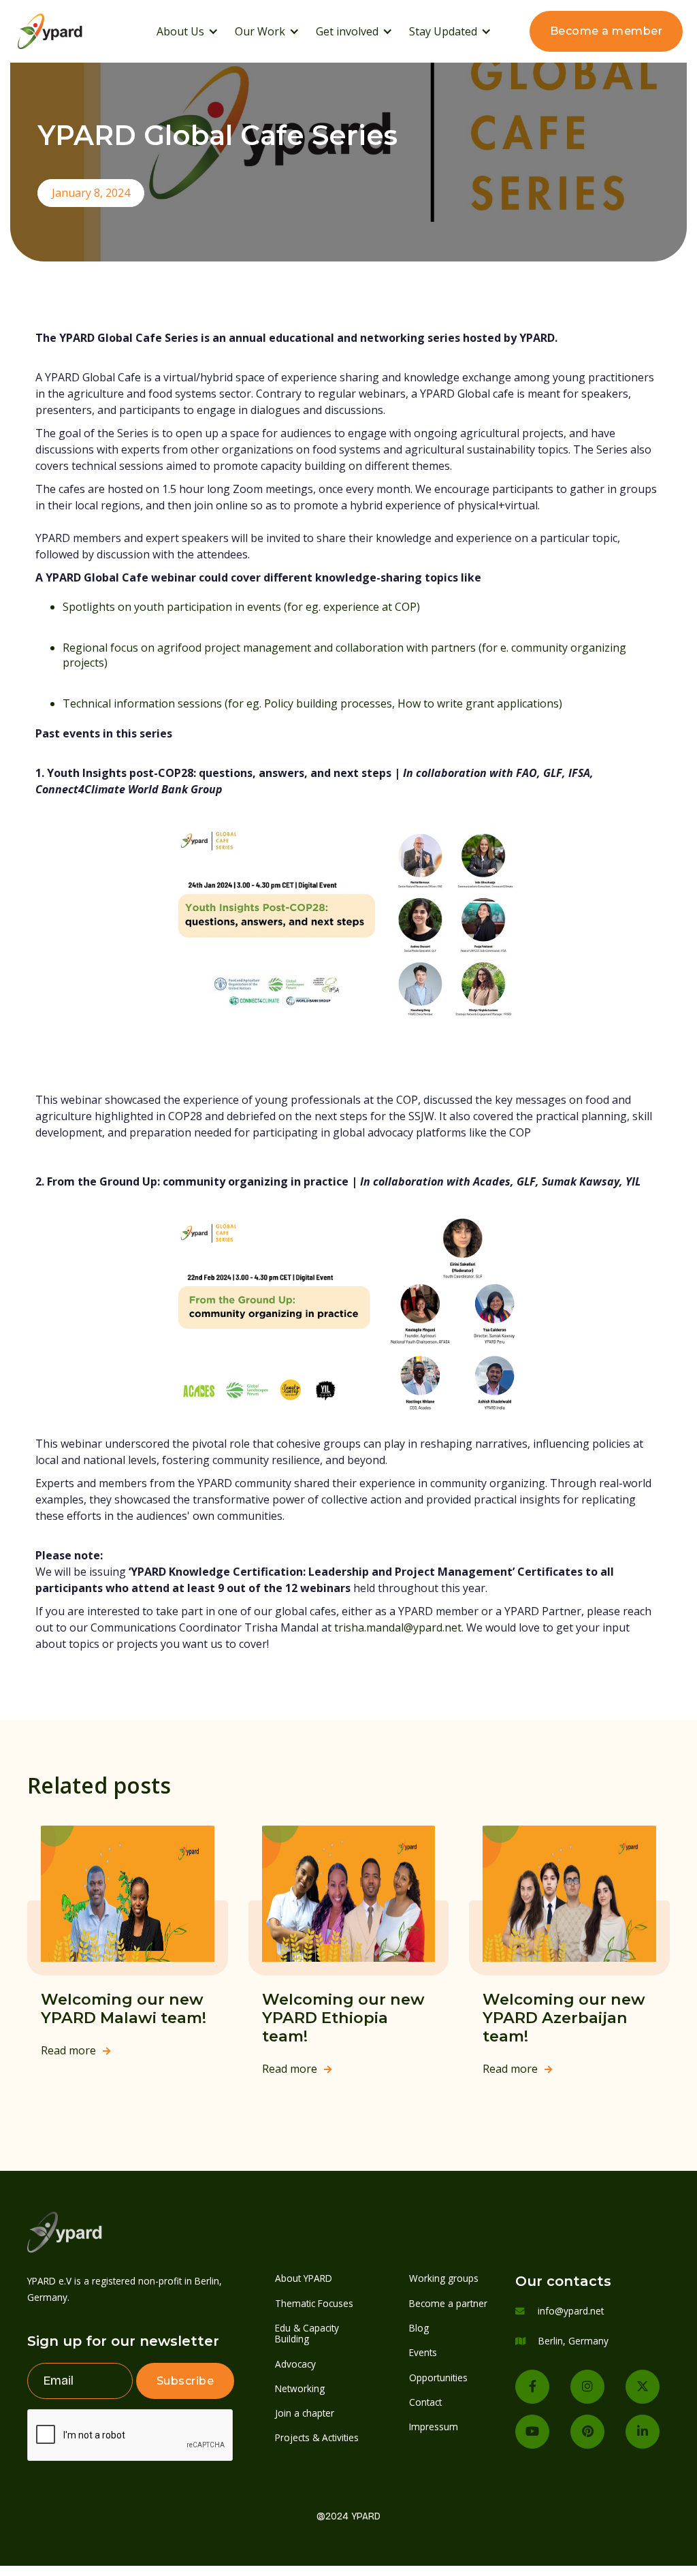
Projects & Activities (317, 2437)
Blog (419, 2328)
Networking (300, 2388)
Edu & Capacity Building (307, 2333)
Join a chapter (305, 2413)
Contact (425, 2402)
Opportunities (438, 2378)
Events (423, 2352)
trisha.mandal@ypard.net (398, 1627)
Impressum (434, 2427)
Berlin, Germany (573, 2341)
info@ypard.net (571, 2311)
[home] (68, 31)
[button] (188, 31)
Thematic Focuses (314, 2303)
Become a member (606, 31)
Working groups (444, 2278)
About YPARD (304, 2278)
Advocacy (295, 2364)
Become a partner (448, 2303)
